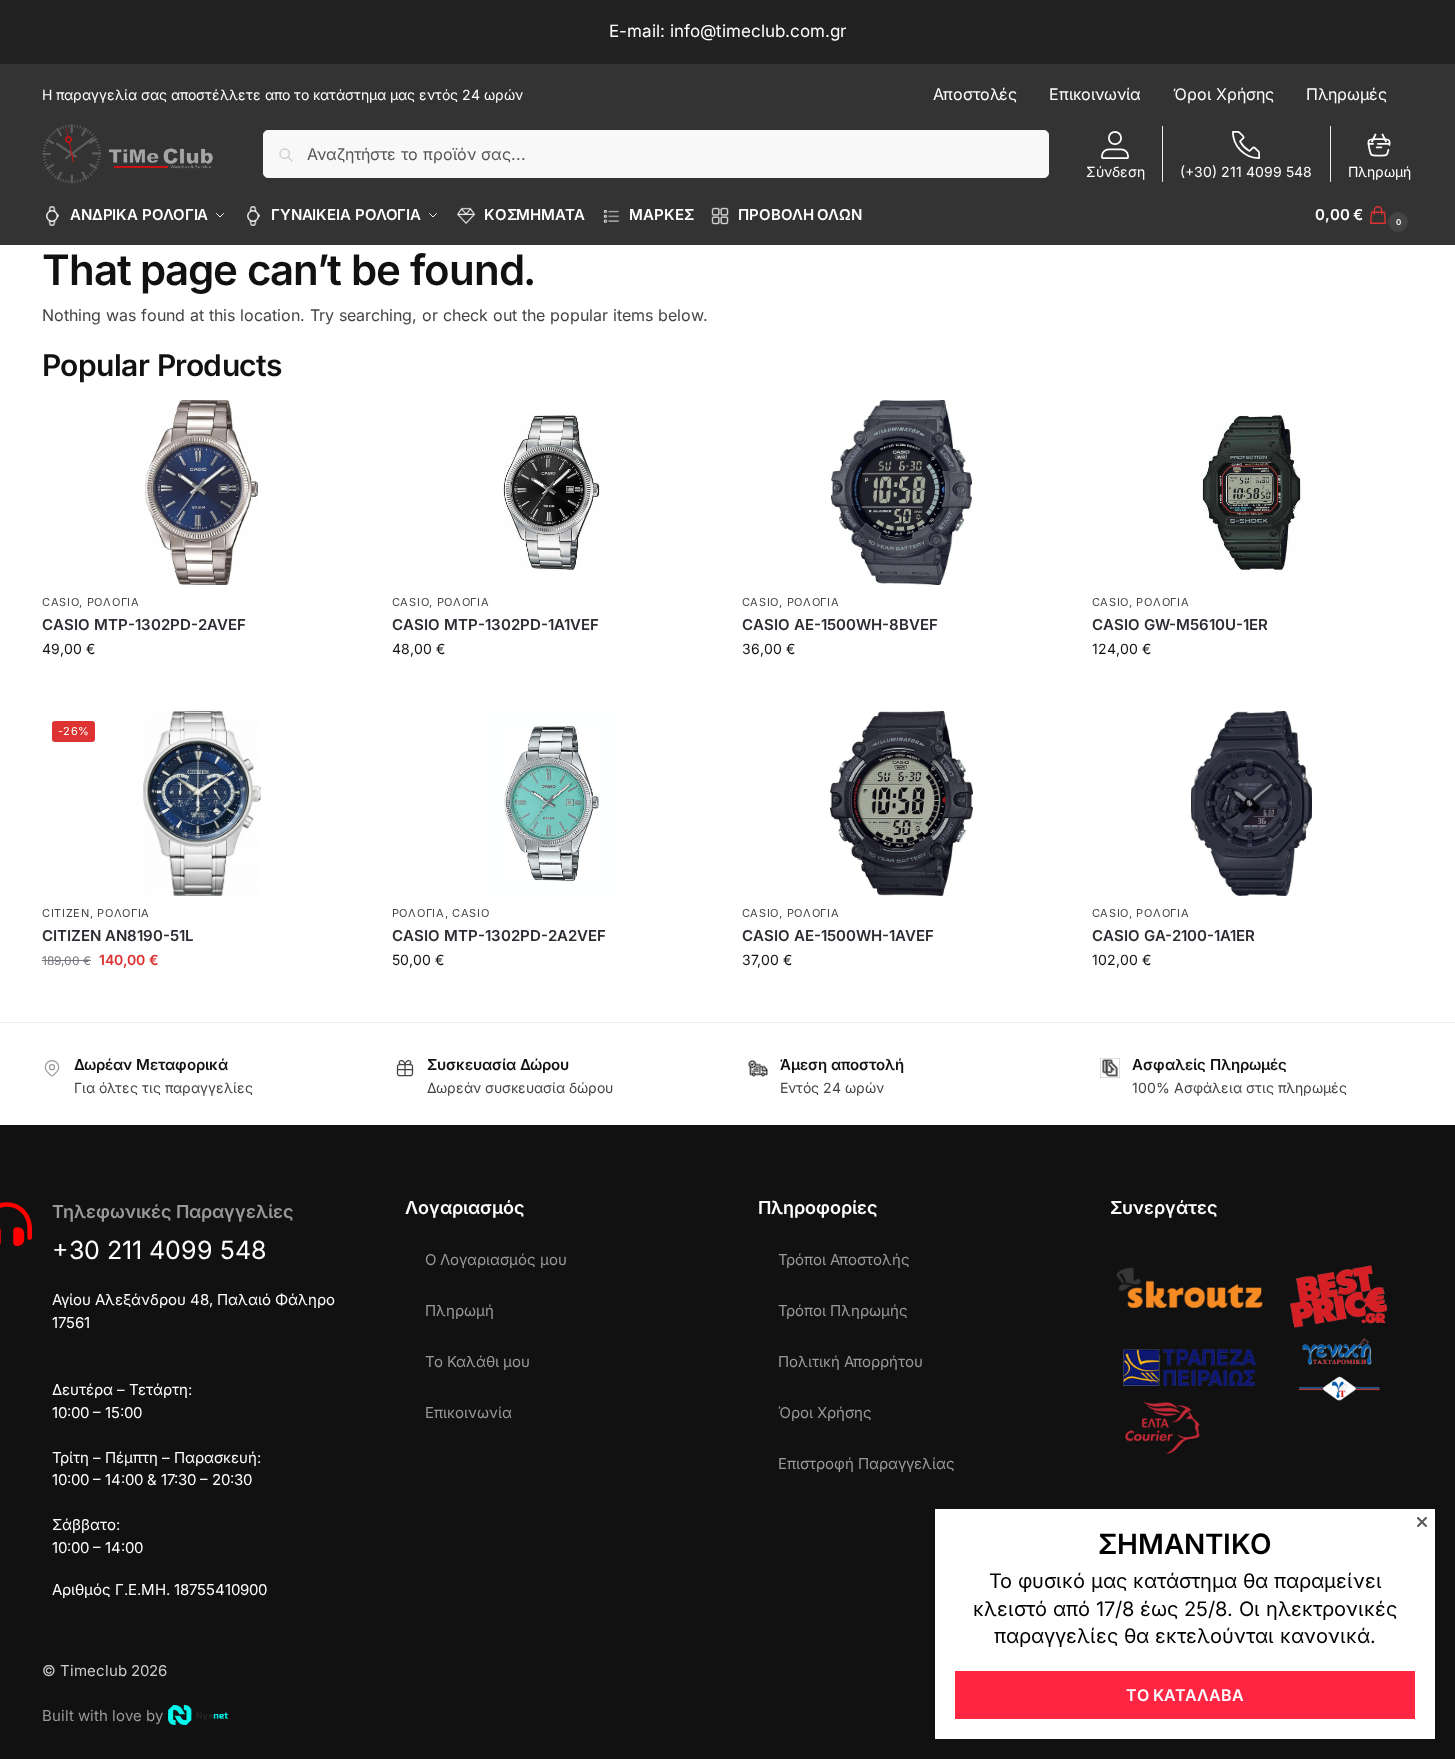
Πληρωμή (1379, 171)
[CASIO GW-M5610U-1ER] (1252, 492)
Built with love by (102, 1715)
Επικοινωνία (468, 1412)
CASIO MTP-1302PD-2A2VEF (499, 935)
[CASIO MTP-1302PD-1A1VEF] (552, 492)
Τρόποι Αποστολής (844, 1259)
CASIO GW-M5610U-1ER (1180, 624)
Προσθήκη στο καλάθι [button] (201, 690)
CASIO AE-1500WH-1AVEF (838, 935)
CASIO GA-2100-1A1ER (1173, 935)
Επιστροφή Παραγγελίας (866, 1463)
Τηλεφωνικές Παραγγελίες (172, 1211)
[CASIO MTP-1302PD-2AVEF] (202, 492)
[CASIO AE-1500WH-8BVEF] (902, 492)
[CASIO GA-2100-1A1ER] (1252, 803)
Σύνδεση (1115, 171)
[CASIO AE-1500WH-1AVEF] (902, 803)
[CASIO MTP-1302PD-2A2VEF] (552, 803)
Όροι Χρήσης (825, 1412)
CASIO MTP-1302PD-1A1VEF (495, 624)
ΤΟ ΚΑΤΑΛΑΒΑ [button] (1185, 1695)
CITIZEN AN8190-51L (117, 935)
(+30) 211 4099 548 (1246, 171)
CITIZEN (66, 913)
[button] (1364, 215)
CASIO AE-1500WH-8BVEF (840, 624)
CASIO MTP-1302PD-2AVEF (144, 624)
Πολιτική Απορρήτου (850, 1361)
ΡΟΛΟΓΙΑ (113, 602)
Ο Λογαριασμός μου (496, 1259)
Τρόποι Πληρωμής (843, 1310)
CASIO (61, 602)
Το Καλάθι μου (477, 1361)
